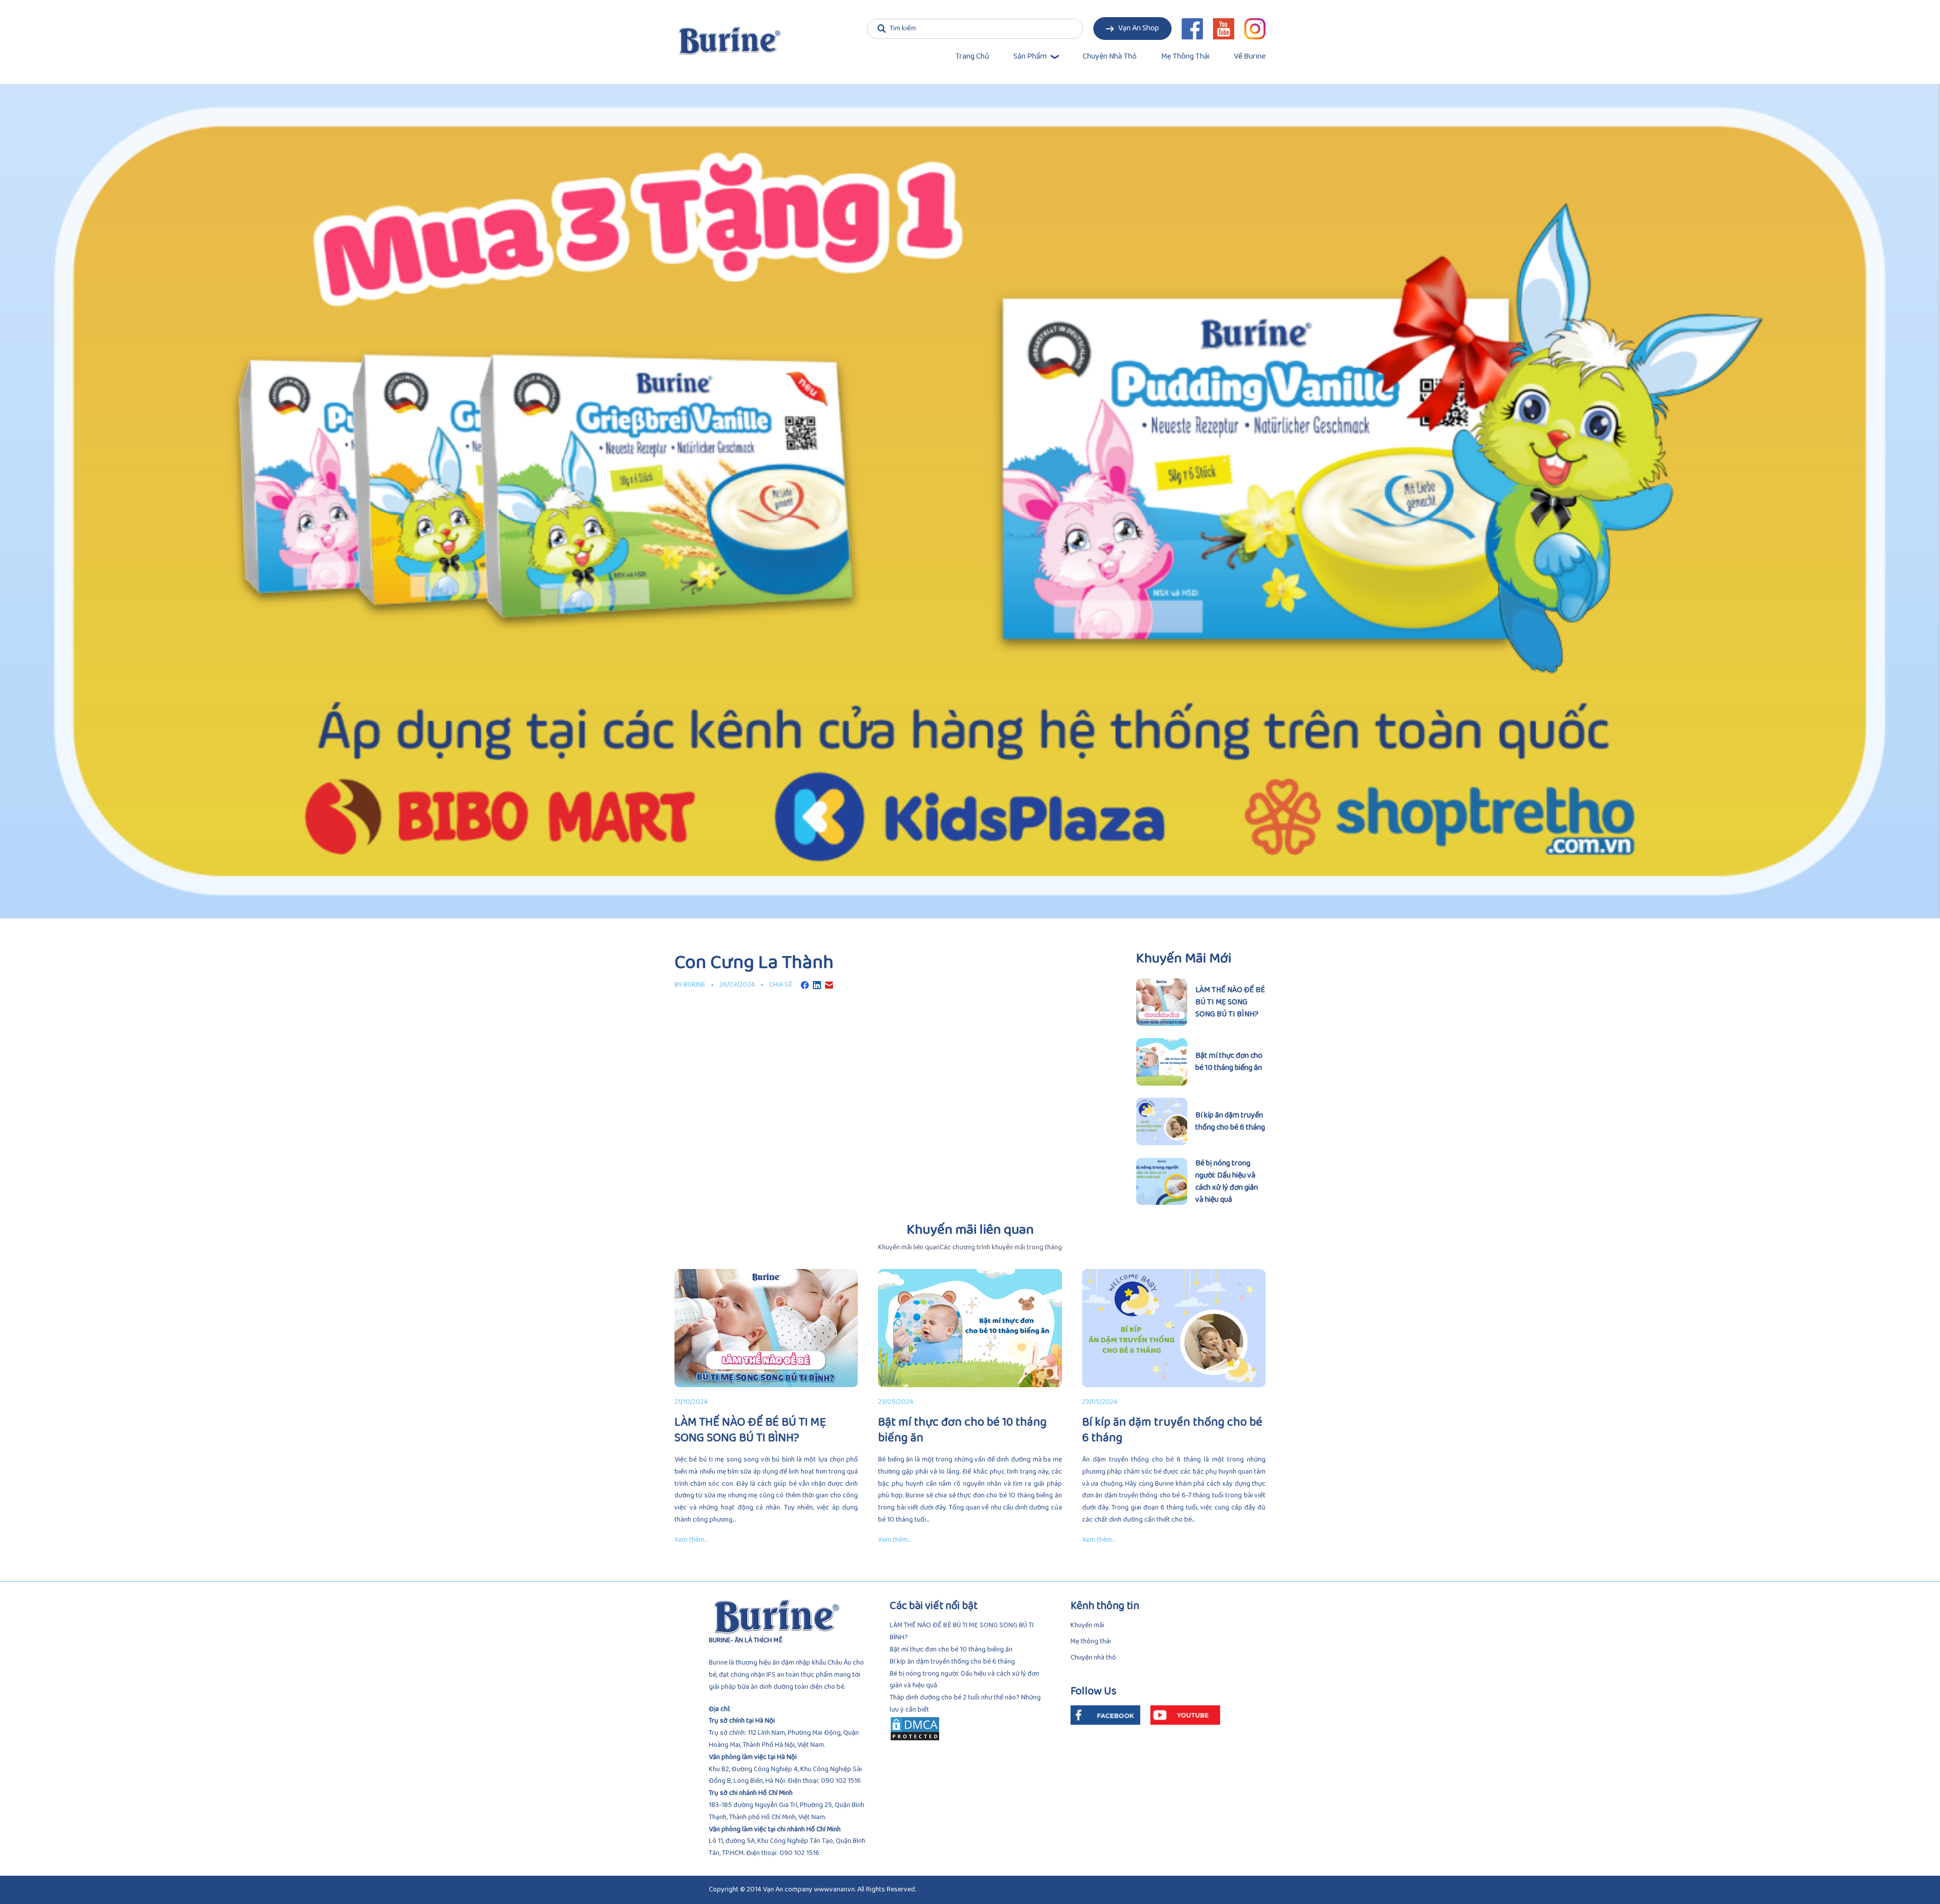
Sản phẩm (1030, 57)
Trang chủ (972, 57)
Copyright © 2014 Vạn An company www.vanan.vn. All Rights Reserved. (812, 1890)
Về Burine (1250, 57)
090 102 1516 (841, 1781)
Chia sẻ (781, 985)
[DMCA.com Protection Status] (970, 1729)
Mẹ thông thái (1185, 57)
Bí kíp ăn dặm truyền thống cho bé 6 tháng (952, 1662)
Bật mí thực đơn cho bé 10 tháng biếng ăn (951, 1650)
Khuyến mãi (1087, 1625)
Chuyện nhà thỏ (1110, 57)
